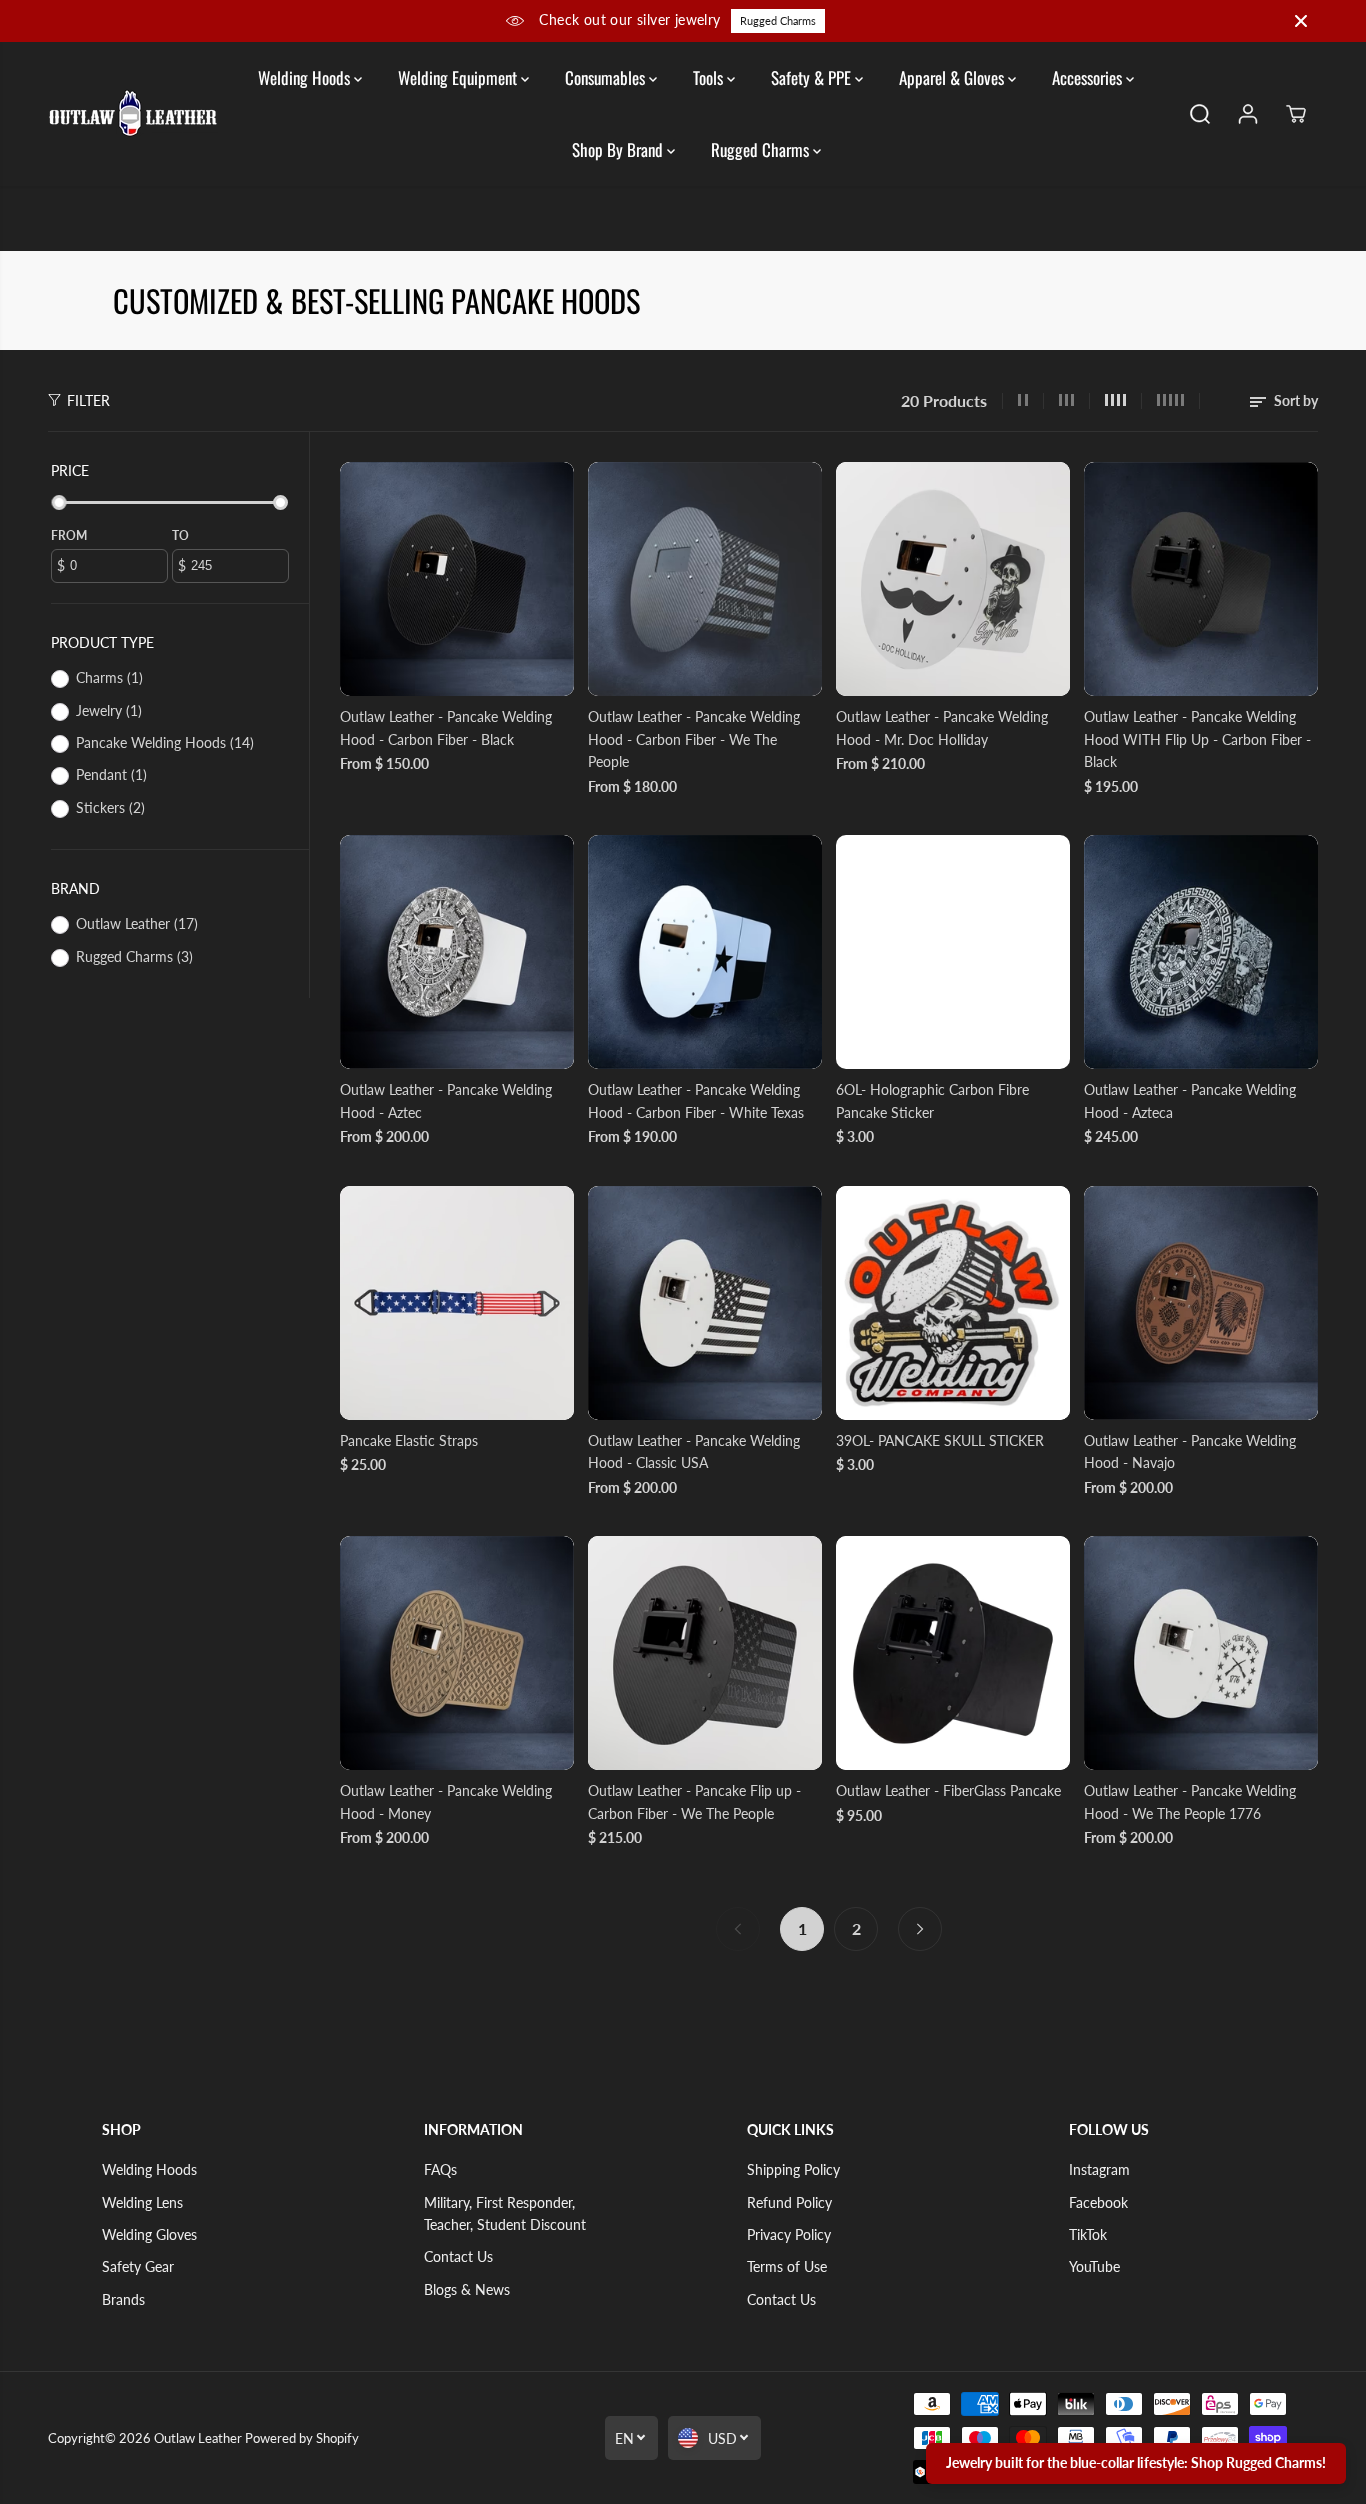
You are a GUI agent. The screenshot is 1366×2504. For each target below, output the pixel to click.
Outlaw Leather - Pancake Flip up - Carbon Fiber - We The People (694, 1801)
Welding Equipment (459, 77)
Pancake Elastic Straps (409, 1440)
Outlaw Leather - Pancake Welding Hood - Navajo (1190, 1451)
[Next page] (920, 1929)
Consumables (607, 77)
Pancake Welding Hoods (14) (165, 742)
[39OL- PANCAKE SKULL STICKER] (953, 1303)
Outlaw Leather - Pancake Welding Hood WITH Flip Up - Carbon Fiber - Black (1197, 739)
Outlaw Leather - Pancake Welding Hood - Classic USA (694, 1451)
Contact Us (458, 2256)
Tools (710, 77)
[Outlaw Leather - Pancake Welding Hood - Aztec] (457, 952)
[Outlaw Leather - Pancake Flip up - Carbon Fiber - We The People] (705, 1653)
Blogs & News (467, 2289)
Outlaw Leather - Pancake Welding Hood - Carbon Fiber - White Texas (696, 1100)
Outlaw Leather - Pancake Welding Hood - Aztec (446, 1100)
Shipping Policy (793, 2169)
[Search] (1200, 114)
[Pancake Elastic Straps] (457, 1303)
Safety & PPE (813, 77)
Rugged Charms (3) (134, 956)
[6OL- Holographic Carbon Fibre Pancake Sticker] (953, 952)
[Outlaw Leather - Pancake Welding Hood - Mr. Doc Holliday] (953, 579)
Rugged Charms (778, 20)
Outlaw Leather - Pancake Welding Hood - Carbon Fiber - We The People (694, 739)
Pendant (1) (111, 774)
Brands (123, 2299)
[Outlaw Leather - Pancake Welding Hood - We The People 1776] (1201, 1653)
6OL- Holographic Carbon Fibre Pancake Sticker (932, 1100)
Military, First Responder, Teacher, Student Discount (505, 2213)
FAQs (440, 2169)
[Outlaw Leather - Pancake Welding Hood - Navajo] (1201, 1303)
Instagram (1099, 2169)
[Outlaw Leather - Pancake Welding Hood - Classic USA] (705, 1303)
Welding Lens (142, 2202)
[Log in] (1248, 114)
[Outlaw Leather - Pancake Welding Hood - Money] (457, 1653)
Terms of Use (787, 2266)
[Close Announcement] (1301, 21)
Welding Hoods (306, 77)
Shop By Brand (619, 149)
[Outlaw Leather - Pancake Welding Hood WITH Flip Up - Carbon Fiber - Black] (1201, 579)
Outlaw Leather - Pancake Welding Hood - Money (446, 1801)
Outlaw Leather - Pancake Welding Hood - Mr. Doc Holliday (942, 727)
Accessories (1089, 77)
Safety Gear (138, 2266)
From (69, 535)
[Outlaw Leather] (133, 113)
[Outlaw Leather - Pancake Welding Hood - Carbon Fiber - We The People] (705, 579)
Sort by (1294, 400)
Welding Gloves (149, 2234)
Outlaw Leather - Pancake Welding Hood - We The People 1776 (1190, 1801)
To (180, 535)
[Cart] (1296, 114)
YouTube (1094, 2266)
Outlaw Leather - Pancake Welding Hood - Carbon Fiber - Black (446, 727)
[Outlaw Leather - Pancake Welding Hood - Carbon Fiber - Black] (457, 579)
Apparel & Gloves (953, 77)
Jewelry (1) (109, 710)
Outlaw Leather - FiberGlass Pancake (948, 1790)
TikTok (1088, 2234)
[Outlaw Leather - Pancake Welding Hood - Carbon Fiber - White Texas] (705, 952)
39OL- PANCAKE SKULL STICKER (940, 1440)
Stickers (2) (110, 807)
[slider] (59, 502)
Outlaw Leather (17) (137, 923)
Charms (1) (109, 677)
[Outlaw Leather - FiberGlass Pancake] (953, 1653)
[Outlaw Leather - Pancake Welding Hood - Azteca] (1201, 952)
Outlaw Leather (198, 2438)
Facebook (1098, 2202)
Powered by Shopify (302, 2438)
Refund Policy (789, 2202)
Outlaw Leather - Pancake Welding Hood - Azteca (1190, 1100)
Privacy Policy (789, 2234)
